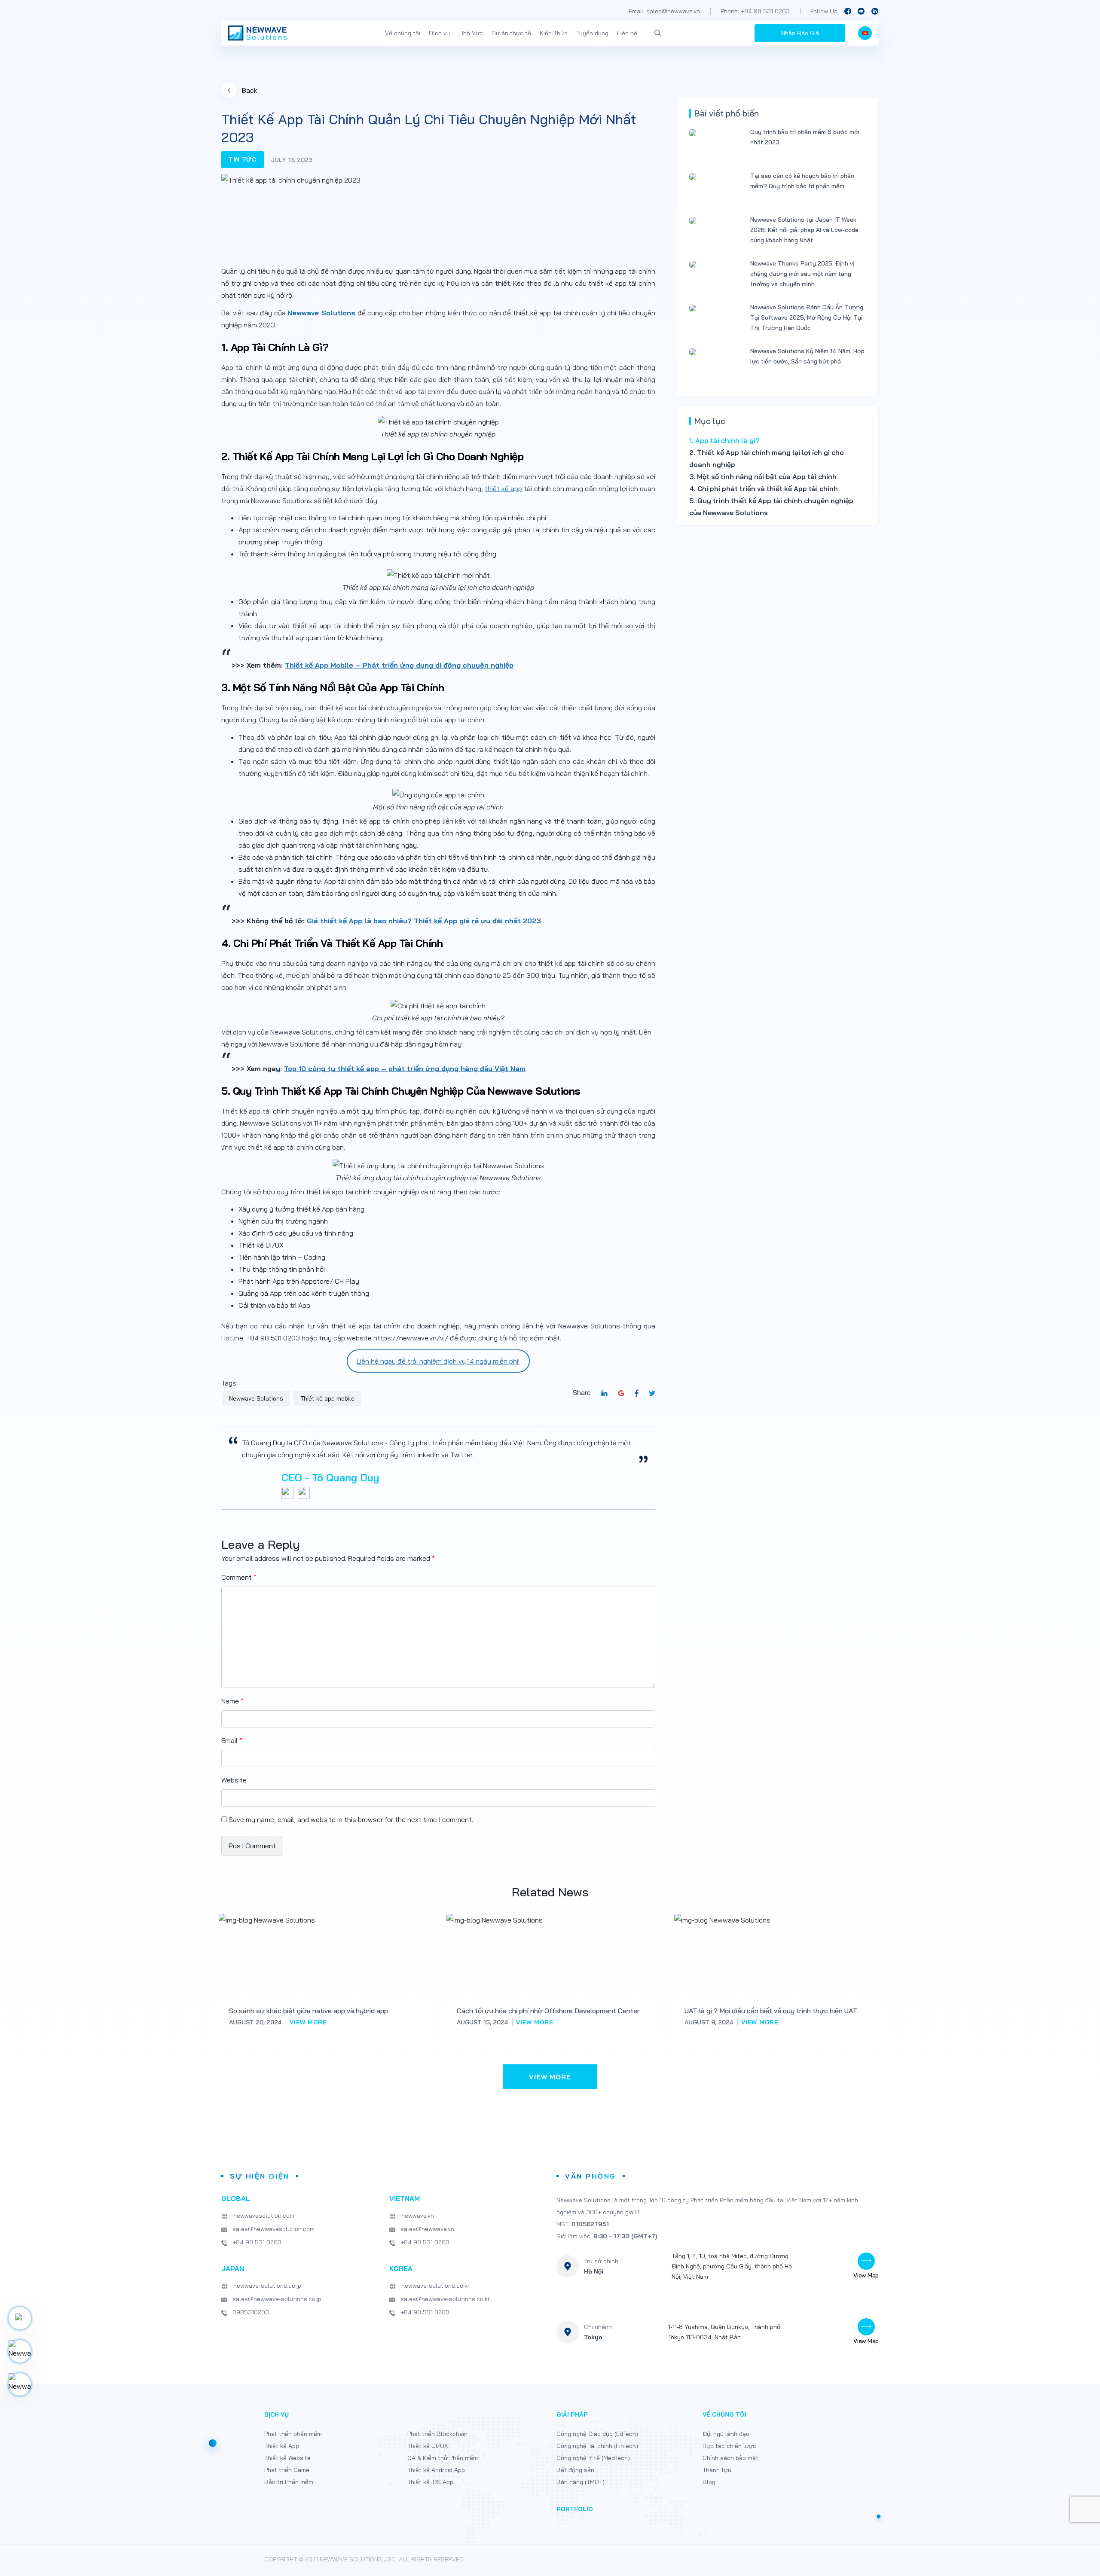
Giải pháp (572, 2414)
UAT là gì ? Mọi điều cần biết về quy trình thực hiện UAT (771, 2011)
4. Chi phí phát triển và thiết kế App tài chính (764, 488)
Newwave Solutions (321, 313)
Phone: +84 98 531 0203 (755, 11)
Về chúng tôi (403, 33)
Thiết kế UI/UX (428, 2446)
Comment (239, 1577)
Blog (709, 2482)
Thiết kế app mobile (327, 1398)
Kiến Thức (554, 33)
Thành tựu (717, 2470)
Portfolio (575, 2509)
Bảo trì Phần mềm (289, 2482)
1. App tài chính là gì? (724, 440)
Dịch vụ (439, 33)
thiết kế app (503, 488)
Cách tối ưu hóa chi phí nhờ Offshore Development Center (548, 2011)
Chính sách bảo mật (730, 2458)
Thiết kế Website (287, 2458)
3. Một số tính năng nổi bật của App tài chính (764, 476)
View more (308, 2022)
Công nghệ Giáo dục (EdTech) (597, 2434)
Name (232, 1701)
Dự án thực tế (511, 33)
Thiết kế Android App (436, 2470)
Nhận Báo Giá (800, 33)
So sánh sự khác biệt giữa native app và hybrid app (309, 2011)
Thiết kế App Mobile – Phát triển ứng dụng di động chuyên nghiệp (399, 665)
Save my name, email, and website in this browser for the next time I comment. (351, 1819)
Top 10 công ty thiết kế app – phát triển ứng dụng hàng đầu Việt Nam (405, 1068)
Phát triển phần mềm (293, 2434)
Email (232, 1740)
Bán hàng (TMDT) (581, 2482)
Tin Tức (243, 159)
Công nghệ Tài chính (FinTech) (597, 2446)
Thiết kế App (282, 2446)
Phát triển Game (287, 2470)
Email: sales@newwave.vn (664, 11)
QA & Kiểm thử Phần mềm (443, 2458)
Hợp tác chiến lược (729, 2446)
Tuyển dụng (592, 33)
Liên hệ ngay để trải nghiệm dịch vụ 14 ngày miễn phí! (438, 1361)
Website (234, 1780)
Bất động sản (575, 2470)
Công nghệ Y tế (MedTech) (593, 2458)
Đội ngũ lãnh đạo (726, 2434)
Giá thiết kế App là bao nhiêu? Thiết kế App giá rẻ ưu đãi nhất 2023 (424, 921)
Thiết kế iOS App (430, 2482)
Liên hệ (627, 33)
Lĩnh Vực (471, 33)
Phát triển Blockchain (437, 2434)
